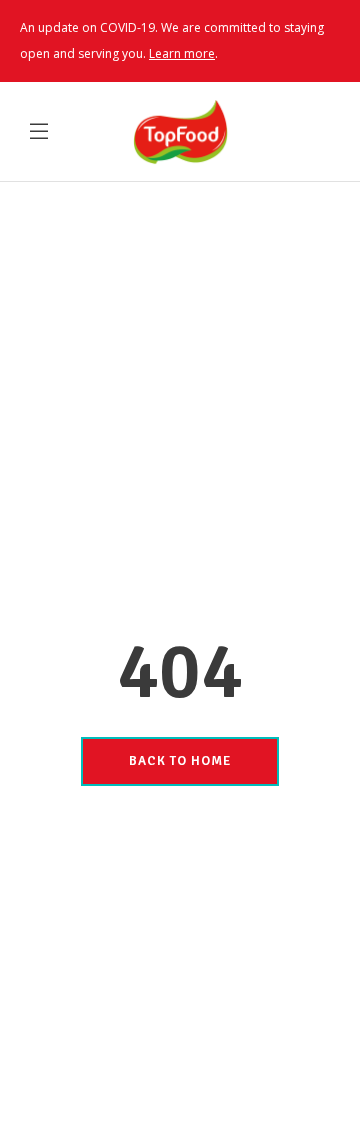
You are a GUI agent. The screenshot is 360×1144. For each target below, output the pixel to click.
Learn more (182, 53)
